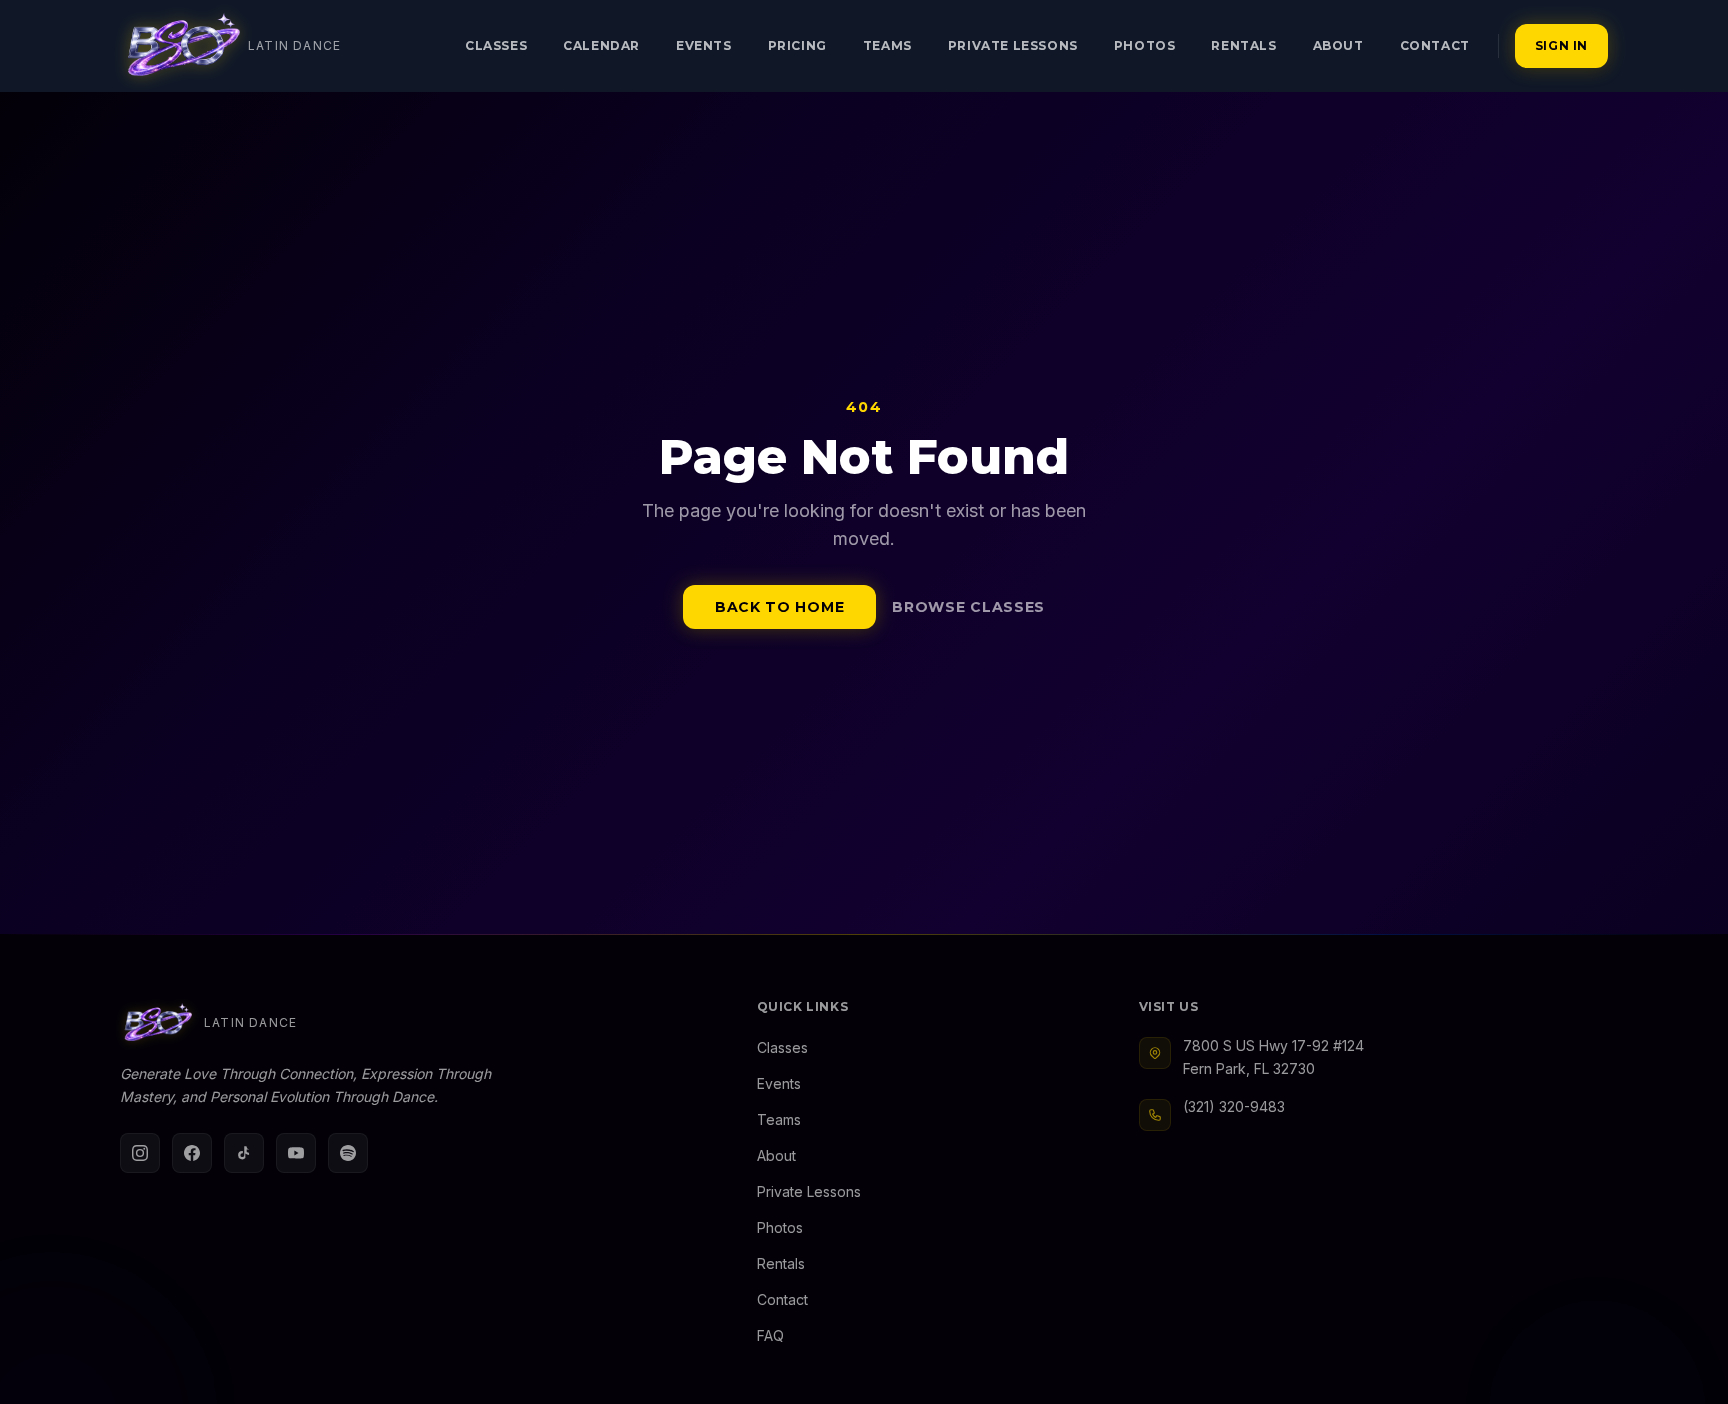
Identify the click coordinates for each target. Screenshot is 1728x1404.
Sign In (1561, 45)
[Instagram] (140, 1153)
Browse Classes (968, 607)
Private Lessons (1013, 45)
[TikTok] (244, 1153)
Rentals (1243, 45)
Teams (887, 45)
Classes (496, 45)
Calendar (601, 45)
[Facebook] (192, 1153)
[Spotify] (348, 1153)
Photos (1145, 45)
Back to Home (779, 607)
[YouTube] (296, 1153)
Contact (1435, 45)
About (1338, 45)
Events (704, 45)
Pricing (797, 45)
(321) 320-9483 (1234, 1106)
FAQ (770, 1335)
